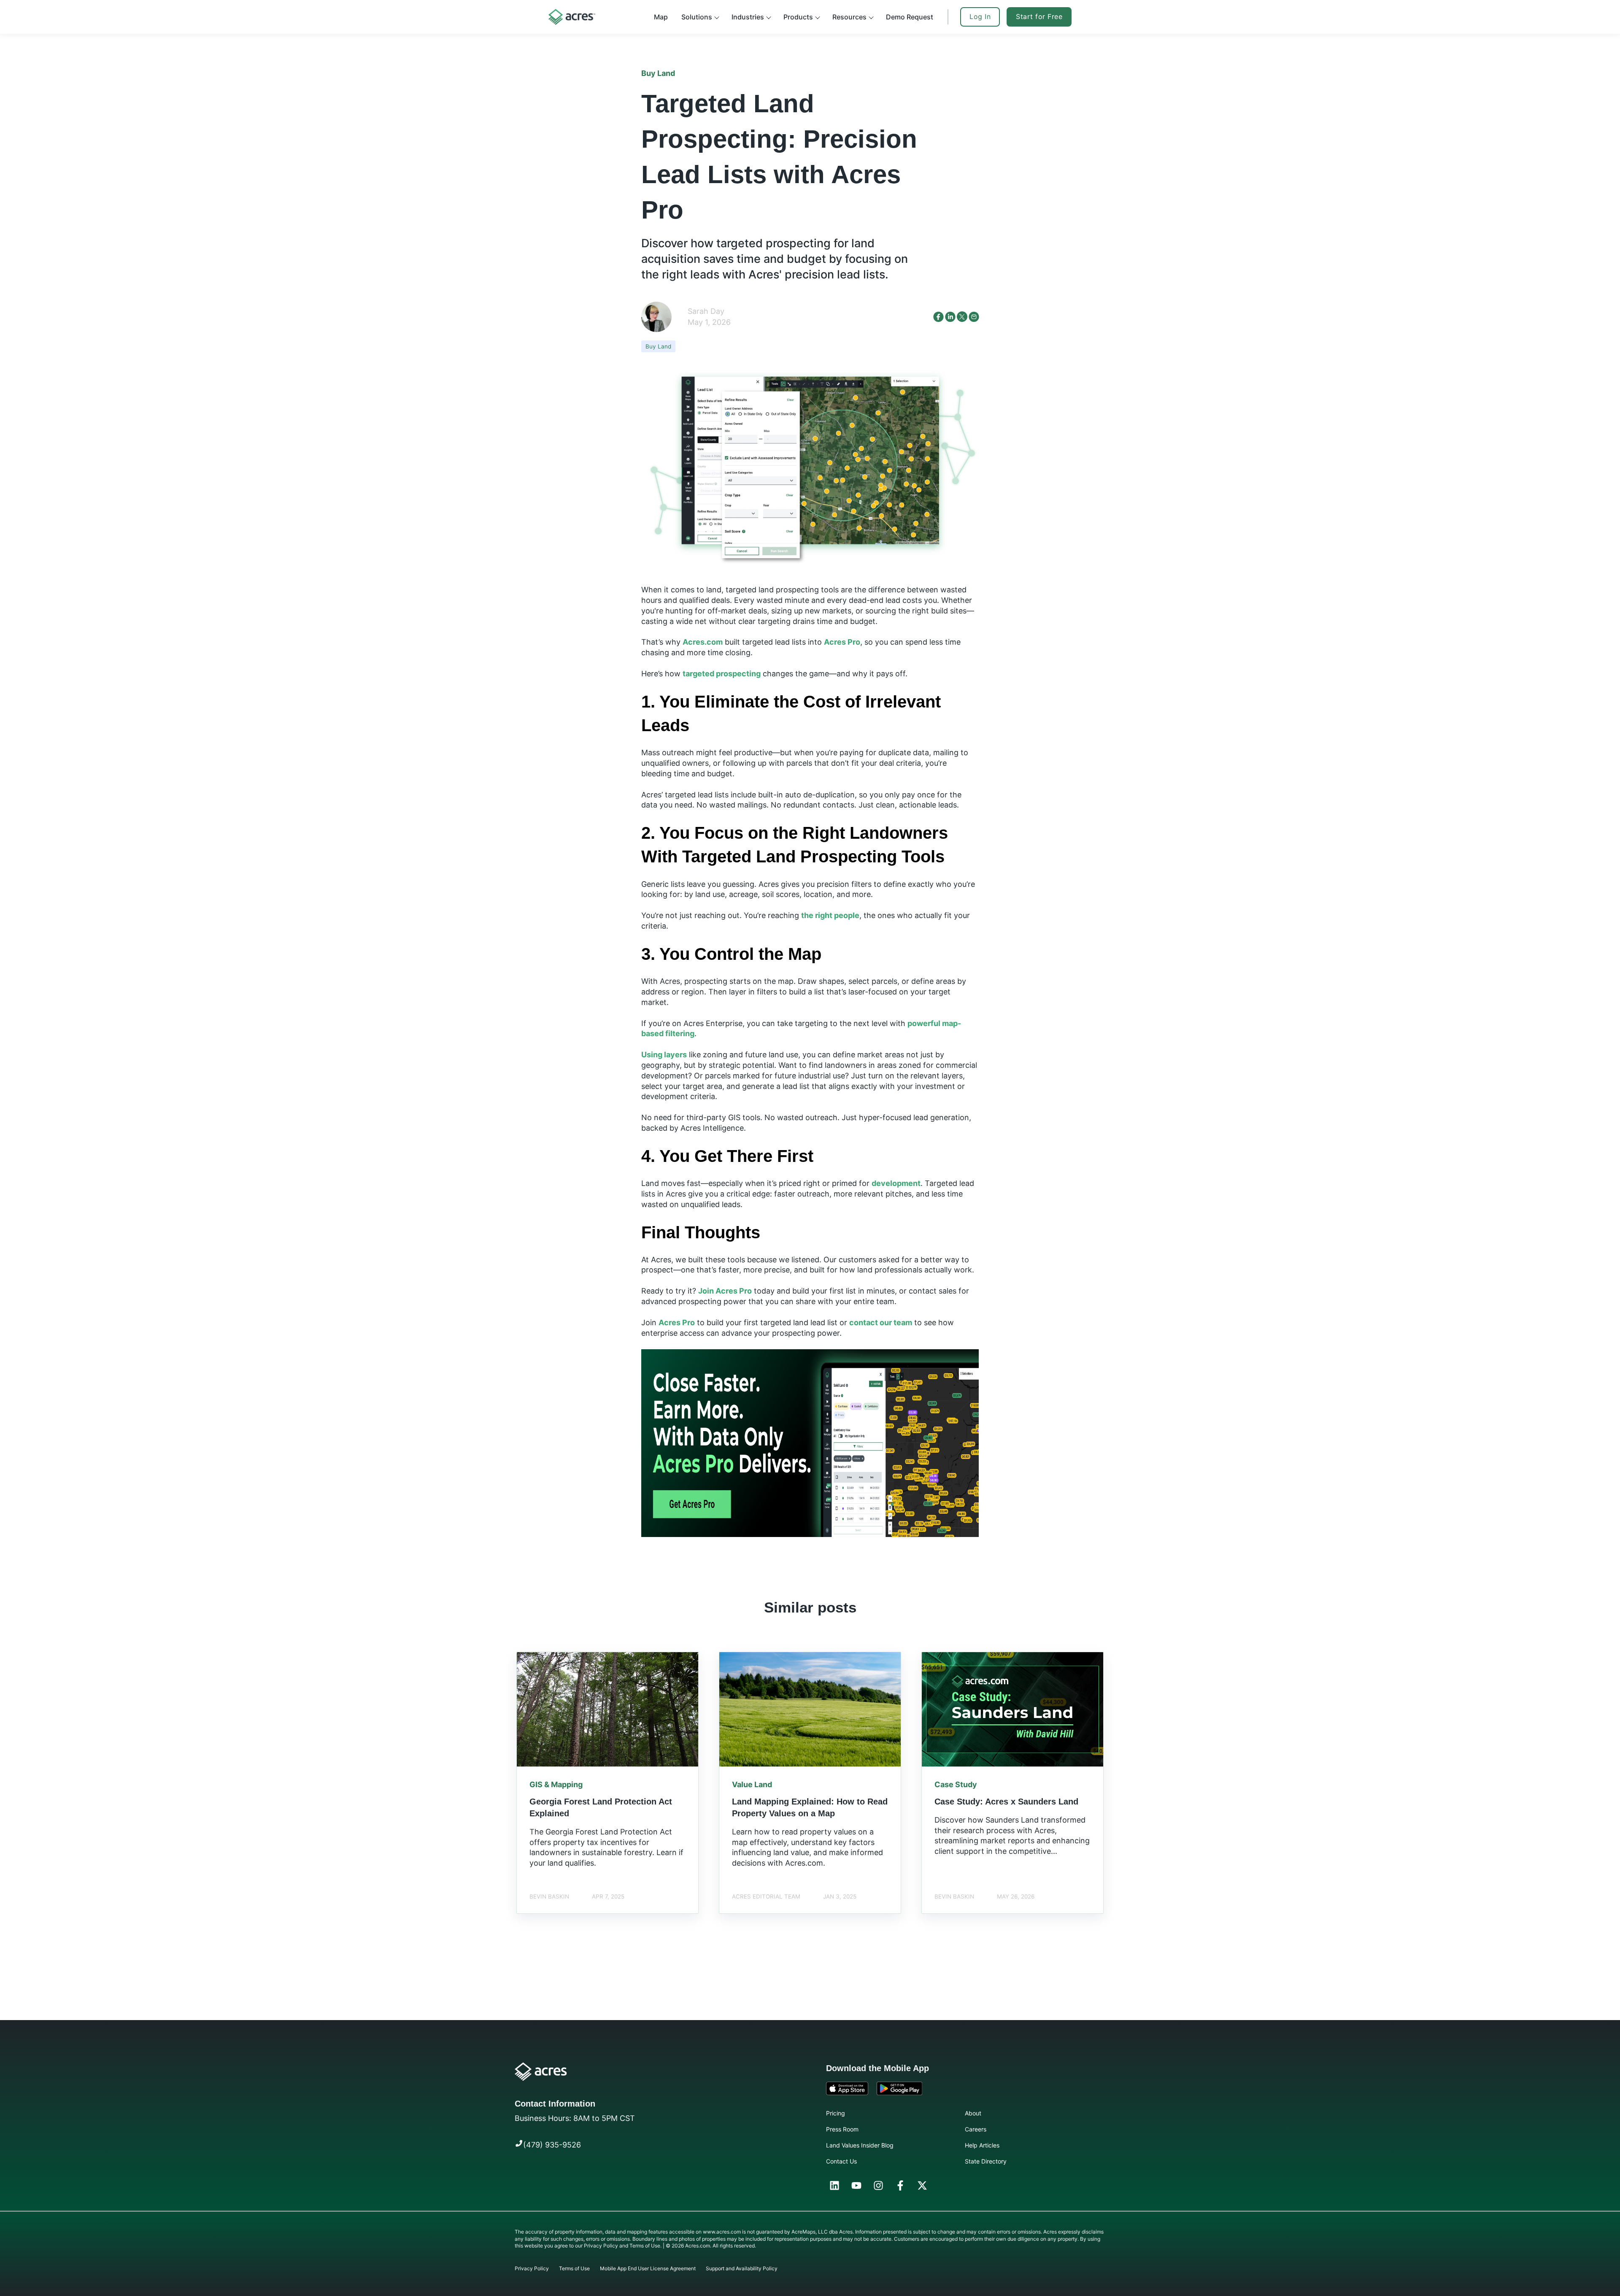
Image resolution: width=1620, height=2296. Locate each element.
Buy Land (658, 346)
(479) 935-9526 (552, 2145)
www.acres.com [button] (722, 2232)
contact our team (881, 1322)
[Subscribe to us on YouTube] (856, 2185)
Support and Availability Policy (742, 2268)
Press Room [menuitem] (842, 2129)
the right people (830, 915)
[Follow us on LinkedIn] (834, 2185)
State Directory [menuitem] (986, 2161)
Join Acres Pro (725, 1291)
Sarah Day (706, 311)
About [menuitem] (973, 2113)
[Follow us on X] (922, 2185)
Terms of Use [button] (645, 2246)
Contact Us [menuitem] (841, 2161)
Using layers (664, 1055)
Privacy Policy (532, 2268)
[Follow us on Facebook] (900, 2185)
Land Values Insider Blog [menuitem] (860, 2145)
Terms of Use (574, 2268)
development (896, 1183)
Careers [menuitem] (976, 2129)
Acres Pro (842, 642)
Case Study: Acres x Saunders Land (1006, 1802)
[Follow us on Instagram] (878, 2185)
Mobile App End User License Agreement (648, 2268)
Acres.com (703, 642)
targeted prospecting (722, 674)
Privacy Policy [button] (601, 2246)
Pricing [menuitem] (836, 2113)
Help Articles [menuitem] (982, 2145)
